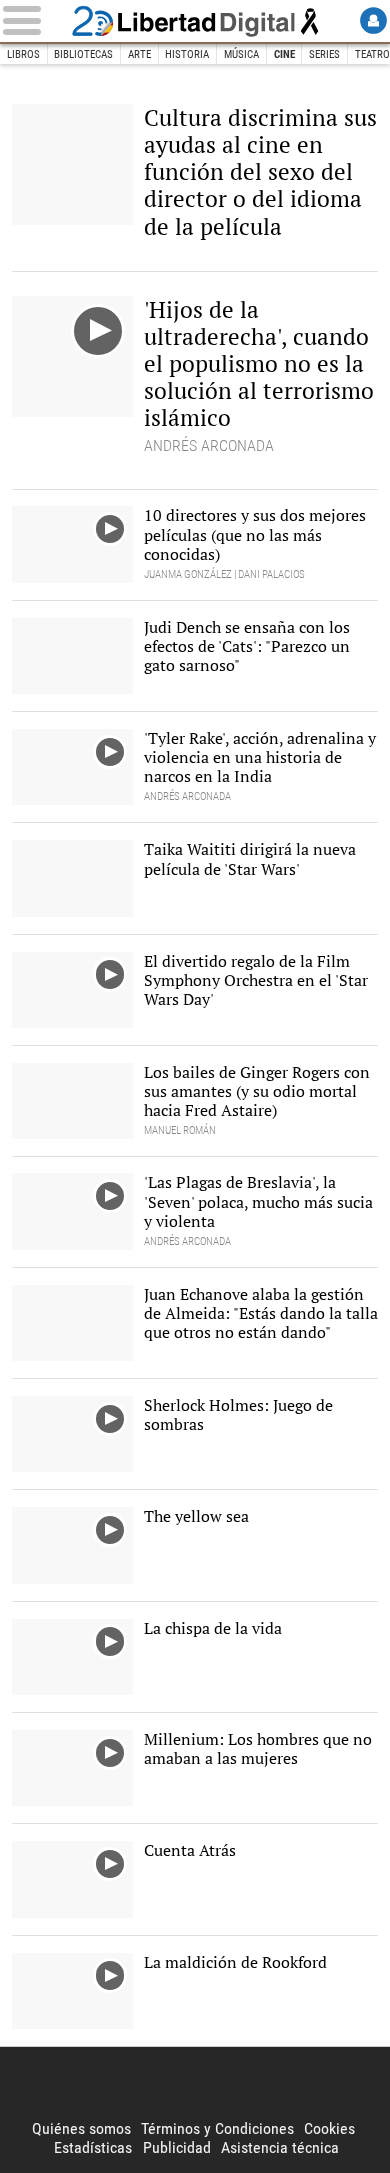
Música (241, 54)
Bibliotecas (83, 54)
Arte (139, 54)
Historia (187, 54)
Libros (23, 54)
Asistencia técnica (280, 2147)
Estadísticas (93, 2147)
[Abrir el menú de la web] (33, 20)
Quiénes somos (81, 2128)
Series (324, 54)
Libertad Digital (195, 21)
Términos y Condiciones (217, 2128)
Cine (284, 54)
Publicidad (177, 2147)
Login (373, 20)
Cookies (329, 2128)
